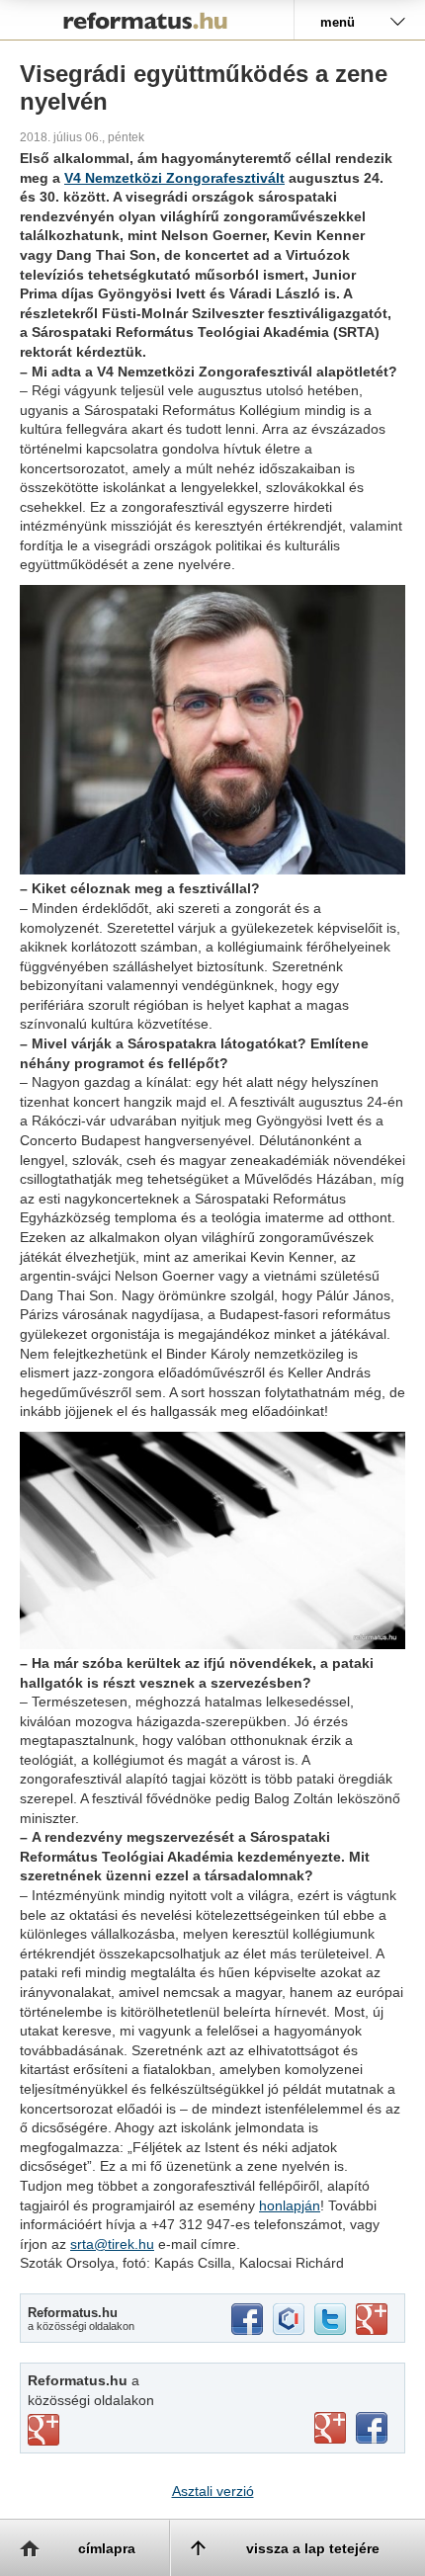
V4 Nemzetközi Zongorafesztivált (174, 178)
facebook (247, 2319)
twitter (330, 2319)
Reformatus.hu (147, 20)
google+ (372, 2319)
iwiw (289, 2319)
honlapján (290, 2205)
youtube (330, 2428)
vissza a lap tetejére (313, 2548)
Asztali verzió (213, 2491)
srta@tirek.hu (112, 2244)
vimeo (43, 2430)
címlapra (107, 2548)
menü (338, 22)
